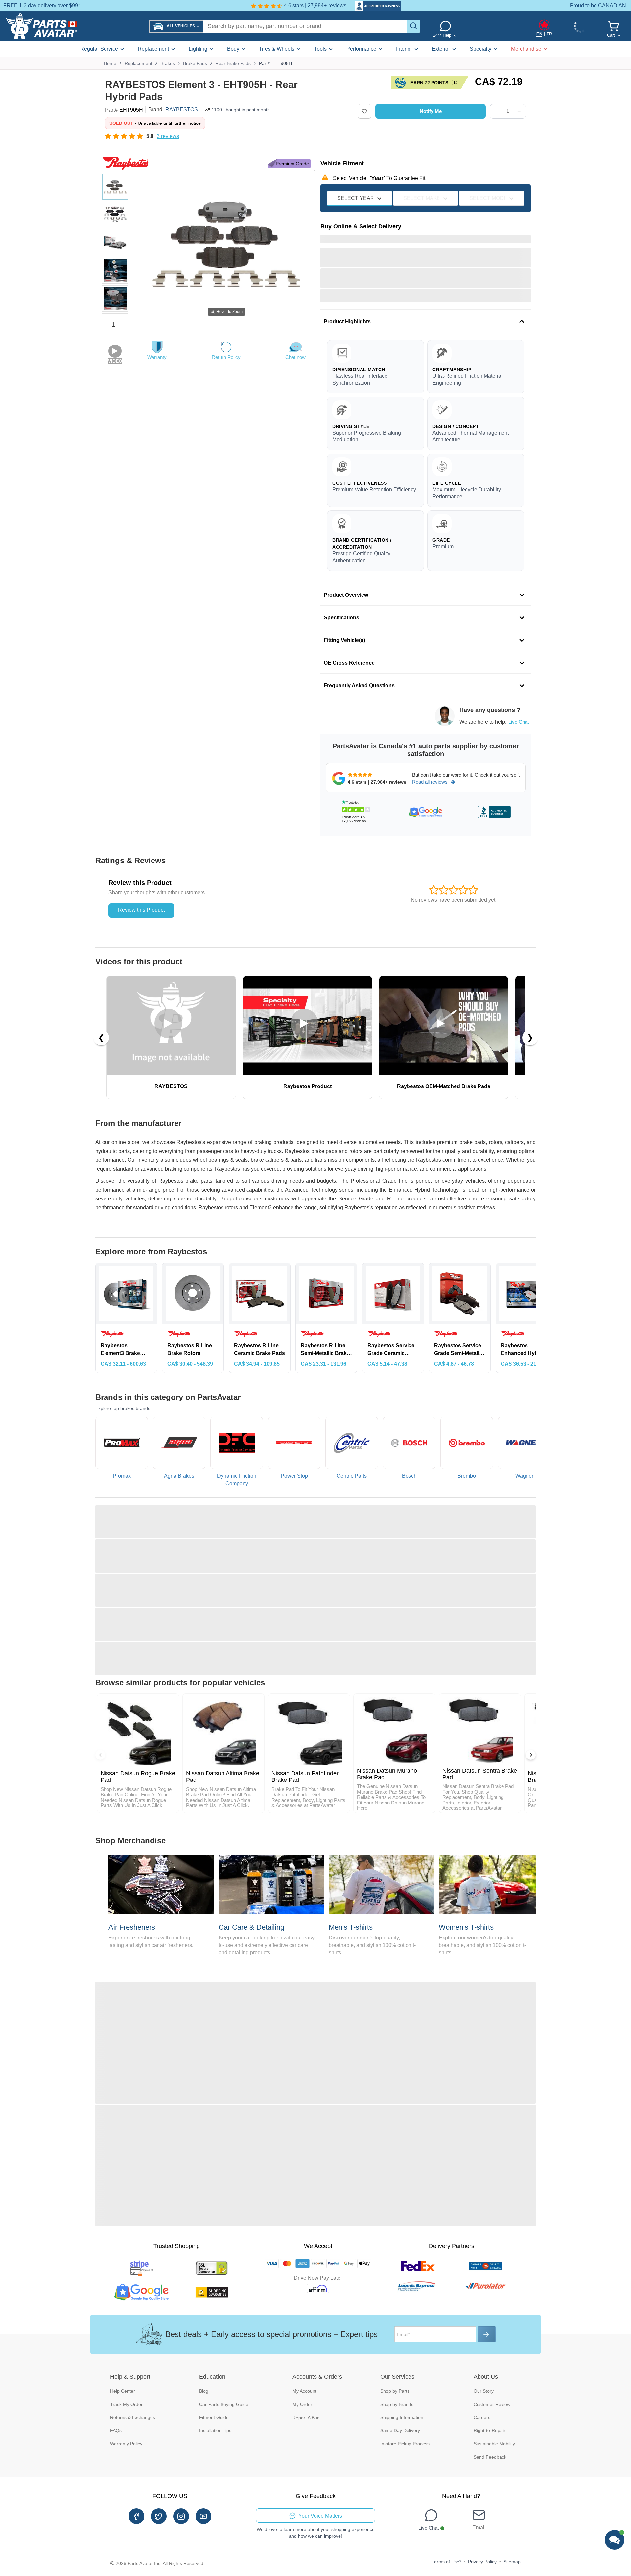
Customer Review (492, 2404)
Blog (204, 2391)
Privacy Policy (482, 2562)
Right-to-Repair (490, 2430)
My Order (302, 2404)
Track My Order (126, 2404)
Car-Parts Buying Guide (224, 2404)
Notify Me (431, 111)
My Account (304, 2391)
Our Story (484, 2391)
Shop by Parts (395, 2391)
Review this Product (141, 910)
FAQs (116, 2430)
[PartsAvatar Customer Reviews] (374, 6)
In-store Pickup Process (405, 2444)
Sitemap (512, 2562)
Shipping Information (402, 2417)
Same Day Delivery (400, 2430)
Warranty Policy (126, 2444)
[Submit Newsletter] (487, 2334)
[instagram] (181, 2516)
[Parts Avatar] (74, 26)
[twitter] (159, 2516)
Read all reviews (430, 782)
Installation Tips (215, 2430)
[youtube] (203, 2516)
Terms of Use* (446, 2562)
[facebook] (136, 2516)
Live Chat (519, 722)
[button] (176, 26)
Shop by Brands (397, 2404)
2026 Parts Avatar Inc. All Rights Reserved (160, 2563)
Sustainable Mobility (494, 2444)
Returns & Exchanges (133, 2417)
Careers (482, 2417)
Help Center (123, 2391)
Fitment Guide (214, 2417)
